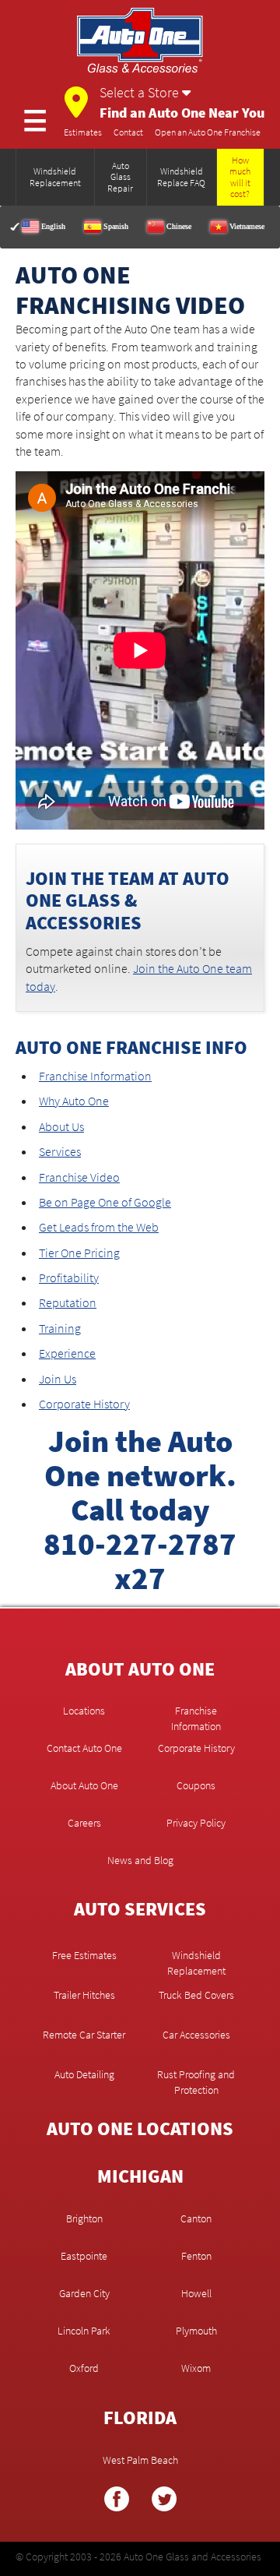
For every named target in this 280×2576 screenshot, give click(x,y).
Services (60, 1151)
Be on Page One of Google (105, 1202)
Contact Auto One (84, 1748)
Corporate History (84, 1404)
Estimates (83, 132)
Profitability (69, 1277)
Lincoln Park (84, 2331)
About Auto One (84, 1785)
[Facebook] (117, 2505)
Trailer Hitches (84, 1995)
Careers (84, 1823)
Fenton (196, 2256)
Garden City (84, 2293)
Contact (128, 132)
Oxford (84, 2368)
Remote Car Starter (84, 2035)
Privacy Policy (196, 1823)
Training (60, 1328)
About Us (61, 1126)
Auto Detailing (84, 2074)
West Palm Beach (140, 2460)
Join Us (58, 1379)
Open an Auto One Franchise (208, 132)
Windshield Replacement (196, 1955)
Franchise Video (79, 1177)
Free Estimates (84, 1955)
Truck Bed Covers (196, 1995)
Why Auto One (74, 1101)
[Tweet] (164, 2505)
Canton (196, 2218)
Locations (84, 1711)
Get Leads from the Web (99, 1227)
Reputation (68, 1302)
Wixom (196, 2368)
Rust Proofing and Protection (196, 2074)
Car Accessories (196, 2035)
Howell (196, 2293)
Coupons (196, 1785)
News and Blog (140, 1860)
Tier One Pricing (79, 1253)
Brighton (84, 2218)
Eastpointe (84, 2256)
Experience (67, 1353)
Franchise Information (95, 1076)
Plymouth (196, 2331)
